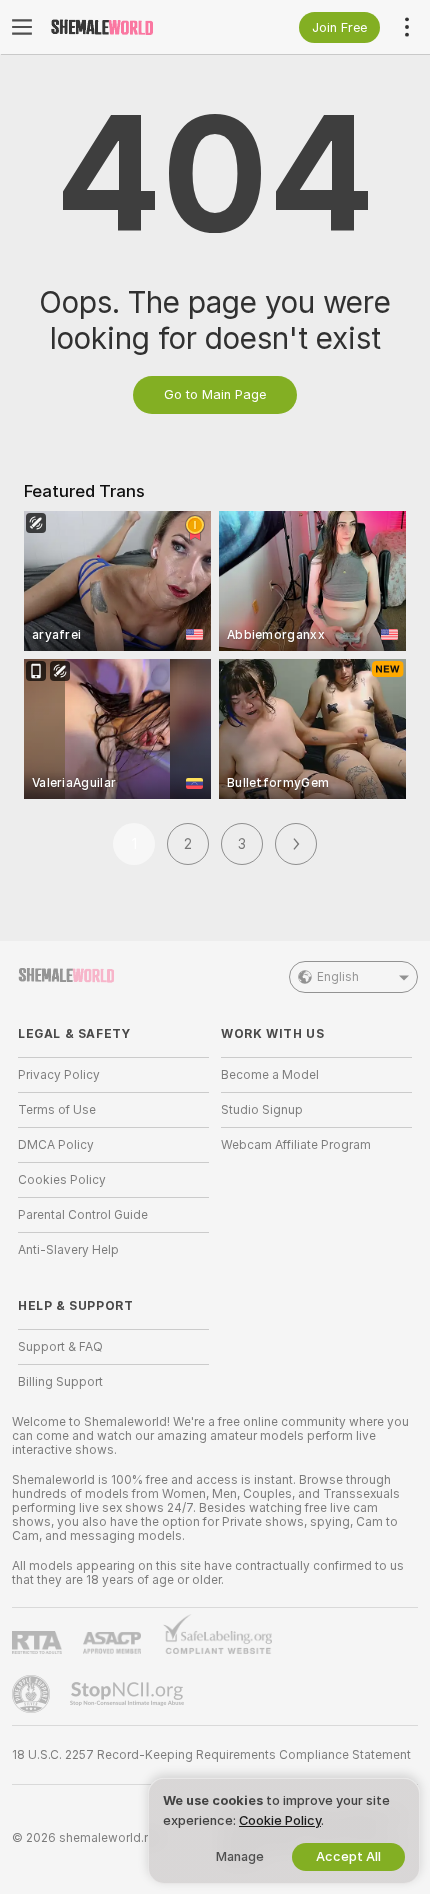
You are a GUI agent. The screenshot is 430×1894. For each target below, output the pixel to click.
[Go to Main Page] (129, 27)
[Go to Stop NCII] (129, 1694)
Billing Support (60, 1382)
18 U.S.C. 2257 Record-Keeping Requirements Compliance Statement (211, 1755)
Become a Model (270, 1075)
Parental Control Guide (83, 1215)
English (338, 977)
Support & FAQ (60, 1347)
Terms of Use (57, 1110)
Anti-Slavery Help (68, 1250)
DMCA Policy (56, 1145)
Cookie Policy (280, 1820)
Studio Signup (262, 1110)
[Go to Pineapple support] (33, 1694)
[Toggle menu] (22, 27)
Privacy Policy (59, 1075)
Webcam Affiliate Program (296, 1145)
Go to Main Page (215, 394)
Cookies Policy (62, 1180)
